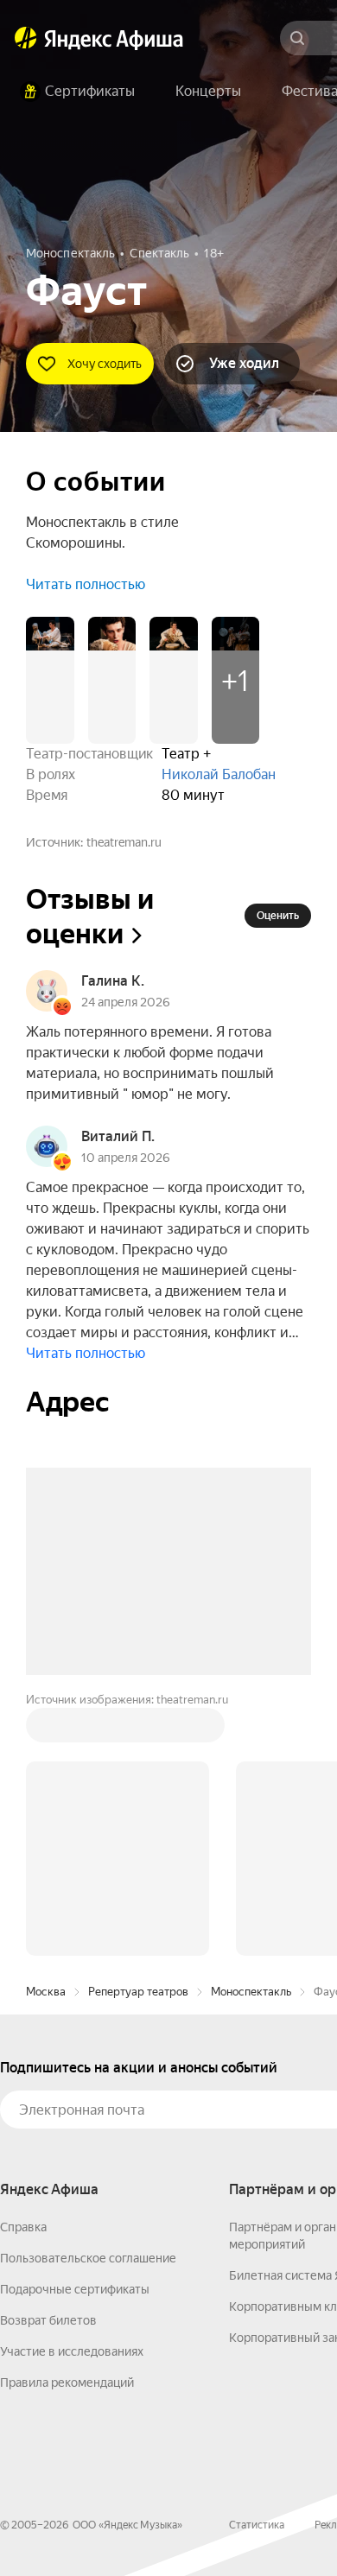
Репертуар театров (138, 1730)
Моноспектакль (251, 1730)
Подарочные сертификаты (75, 2027)
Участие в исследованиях (72, 2090)
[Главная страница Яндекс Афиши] (26, 38)
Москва (46, 1730)
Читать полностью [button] (86, 584)
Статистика (257, 2263)
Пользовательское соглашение (88, 1996)
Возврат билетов (48, 2059)
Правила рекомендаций (67, 2121)
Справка (23, 1965)
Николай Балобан (219, 774)
